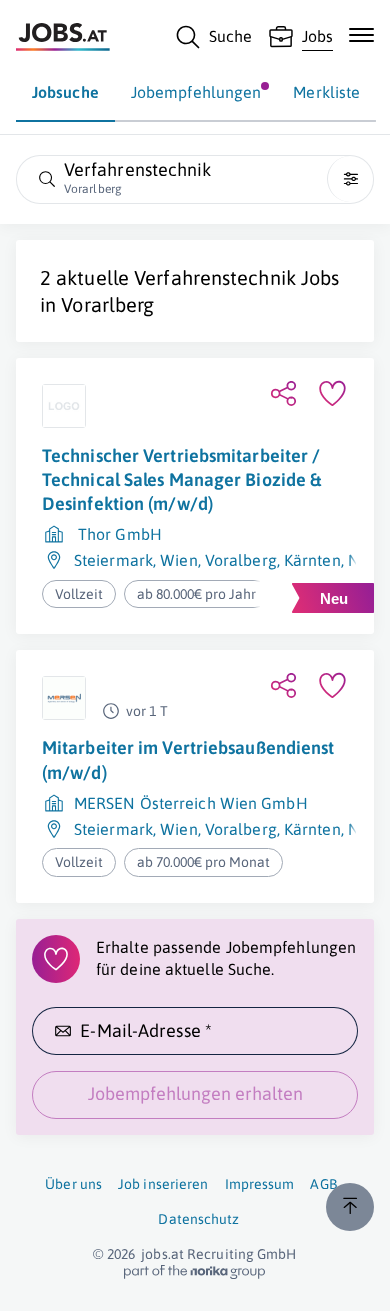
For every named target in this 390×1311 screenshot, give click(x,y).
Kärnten (312, 560)
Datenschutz (198, 1219)
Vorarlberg (107, 304)
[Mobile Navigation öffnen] (361, 35)
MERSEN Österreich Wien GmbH (191, 803)
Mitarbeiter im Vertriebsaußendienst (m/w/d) (188, 759)
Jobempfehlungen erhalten (195, 1093)
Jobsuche (65, 92)
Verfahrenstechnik (215, 277)
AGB (323, 1184)
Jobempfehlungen (196, 92)
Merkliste (326, 92)
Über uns (73, 1184)
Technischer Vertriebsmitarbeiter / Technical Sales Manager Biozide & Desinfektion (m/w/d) (181, 480)
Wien (178, 560)
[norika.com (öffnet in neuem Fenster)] (194, 1272)
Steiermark (113, 560)
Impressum (260, 1184)
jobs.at (162, 1254)
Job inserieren (163, 1184)
